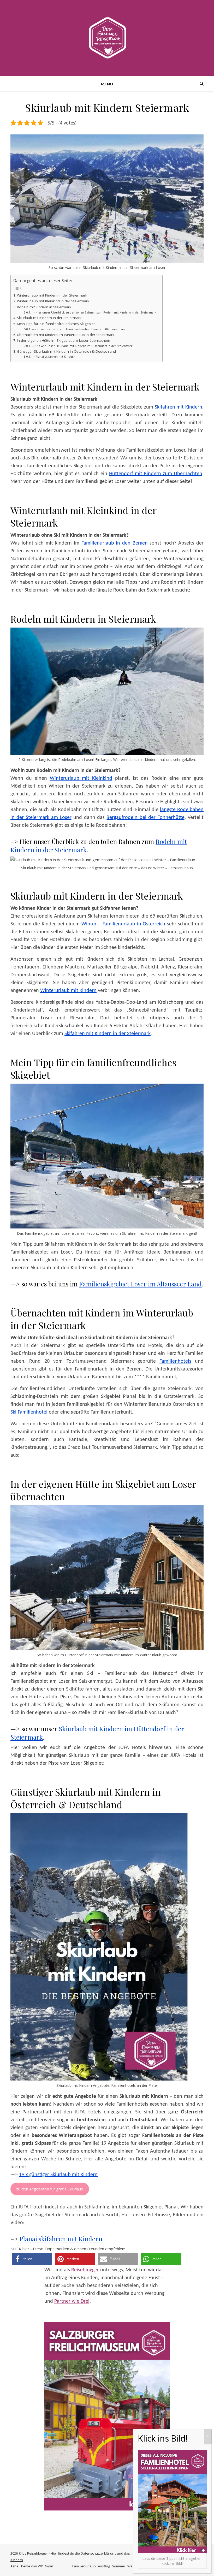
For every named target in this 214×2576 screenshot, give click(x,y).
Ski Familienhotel (29, 1412)
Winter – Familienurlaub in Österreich (123, 924)
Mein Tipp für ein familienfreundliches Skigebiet (56, 324)
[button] (32, 2259)
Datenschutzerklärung (98, 2553)
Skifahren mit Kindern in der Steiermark (108, 1034)
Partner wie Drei (72, 2301)
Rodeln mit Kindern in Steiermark (44, 307)
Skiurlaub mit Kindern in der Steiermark (49, 318)
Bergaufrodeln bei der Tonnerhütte (145, 818)
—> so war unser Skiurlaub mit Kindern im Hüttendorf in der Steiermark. (82, 346)
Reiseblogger (85, 2270)
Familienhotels (175, 1361)
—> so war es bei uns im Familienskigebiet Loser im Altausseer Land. (79, 329)
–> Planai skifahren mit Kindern (53, 356)
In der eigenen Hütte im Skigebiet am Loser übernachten (64, 340)
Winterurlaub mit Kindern (68, 991)
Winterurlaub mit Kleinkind (81, 778)
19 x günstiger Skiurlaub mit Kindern (58, 2175)
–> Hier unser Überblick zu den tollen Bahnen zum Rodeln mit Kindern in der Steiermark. (94, 312)
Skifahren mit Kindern (179, 407)
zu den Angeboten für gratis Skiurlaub (50, 2189)
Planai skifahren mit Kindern (61, 2239)
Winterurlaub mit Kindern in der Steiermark (52, 295)
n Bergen (138, 543)
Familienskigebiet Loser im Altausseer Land (140, 1284)
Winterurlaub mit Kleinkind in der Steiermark (53, 301)
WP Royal (45, 2566)
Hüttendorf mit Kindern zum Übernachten (156, 474)
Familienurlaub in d (103, 543)
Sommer (119, 2566)
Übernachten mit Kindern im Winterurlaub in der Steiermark (66, 335)
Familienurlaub (84, 2566)
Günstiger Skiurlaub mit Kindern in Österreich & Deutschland (66, 351)
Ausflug (104, 2566)
